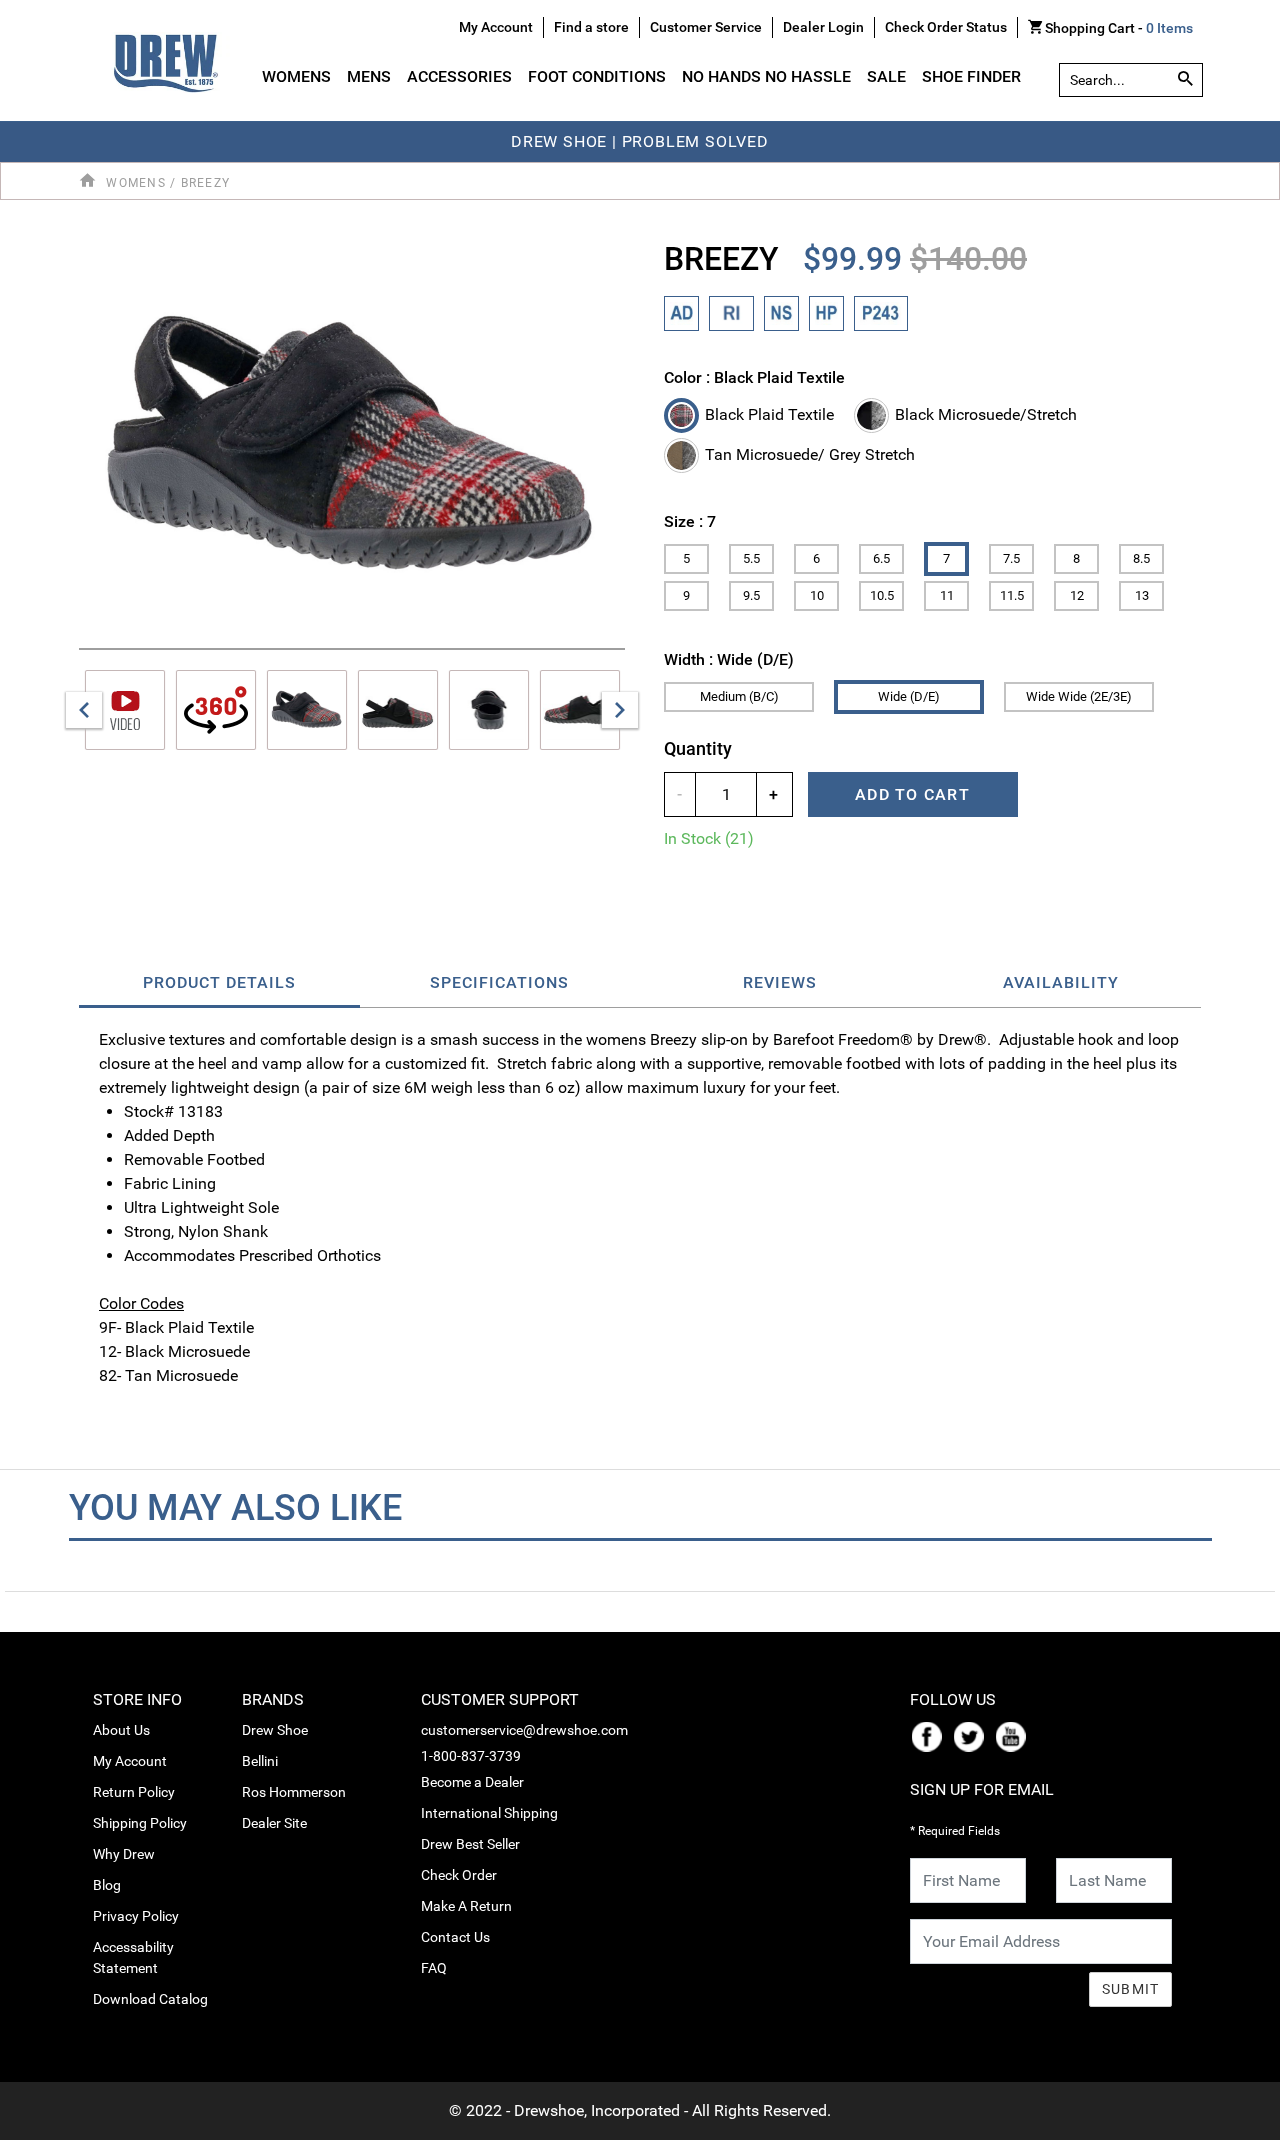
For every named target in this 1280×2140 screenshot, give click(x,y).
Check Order (459, 1875)
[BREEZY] (352, 446)
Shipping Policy (140, 1823)
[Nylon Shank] (781, 313)
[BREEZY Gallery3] (580, 710)
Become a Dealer (472, 1782)
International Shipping (489, 1813)
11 (947, 595)
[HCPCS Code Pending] (826, 313)
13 (1142, 595)
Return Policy (134, 1792)
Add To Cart (912, 794)
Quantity (698, 748)
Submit (1131, 1989)
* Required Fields (955, 1831)
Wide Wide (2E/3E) (1079, 696)
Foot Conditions (597, 76)
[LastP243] (881, 313)
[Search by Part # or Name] (1185, 80)
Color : (754, 377)
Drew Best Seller (470, 1844)
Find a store (591, 27)
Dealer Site (274, 1823)
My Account (130, 1761)
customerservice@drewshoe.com (524, 1730)
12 (1077, 595)
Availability (1061, 982)
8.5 (1141, 558)
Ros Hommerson (294, 1792)
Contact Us (455, 1937)
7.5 (1011, 558)
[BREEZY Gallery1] (398, 710)
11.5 (1012, 595)
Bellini (260, 1761)
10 (817, 595)
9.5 (751, 595)
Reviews (780, 982)
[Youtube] (1015, 1735)
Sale (886, 76)
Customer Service (706, 27)
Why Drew (124, 1854)
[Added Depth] (681, 313)
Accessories (459, 76)
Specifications (499, 982)
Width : (729, 659)
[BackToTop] (1227, 2121)
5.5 (751, 558)
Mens (369, 76)
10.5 (882, 595)
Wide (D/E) (909, 696)
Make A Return (466, 1906)
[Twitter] (973, 1735)
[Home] (91, 181)
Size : (690, 521)
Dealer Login (823, 27)
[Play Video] (125, 710)
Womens (296, 76)
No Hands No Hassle (766, 76)
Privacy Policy (136, 1916)
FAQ (434, 1968)
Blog (107, 1885)
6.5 (881, 558)
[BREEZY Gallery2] (489, 710)
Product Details (219, 982)
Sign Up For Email (982, 1789)
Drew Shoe (275, 1730)
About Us (121, 1730)
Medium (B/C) (739, 696)
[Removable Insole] (731, 313)
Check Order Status (946, 27)
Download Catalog (150, 1999)
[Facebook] (931, 1735)
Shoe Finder (971, 76)
